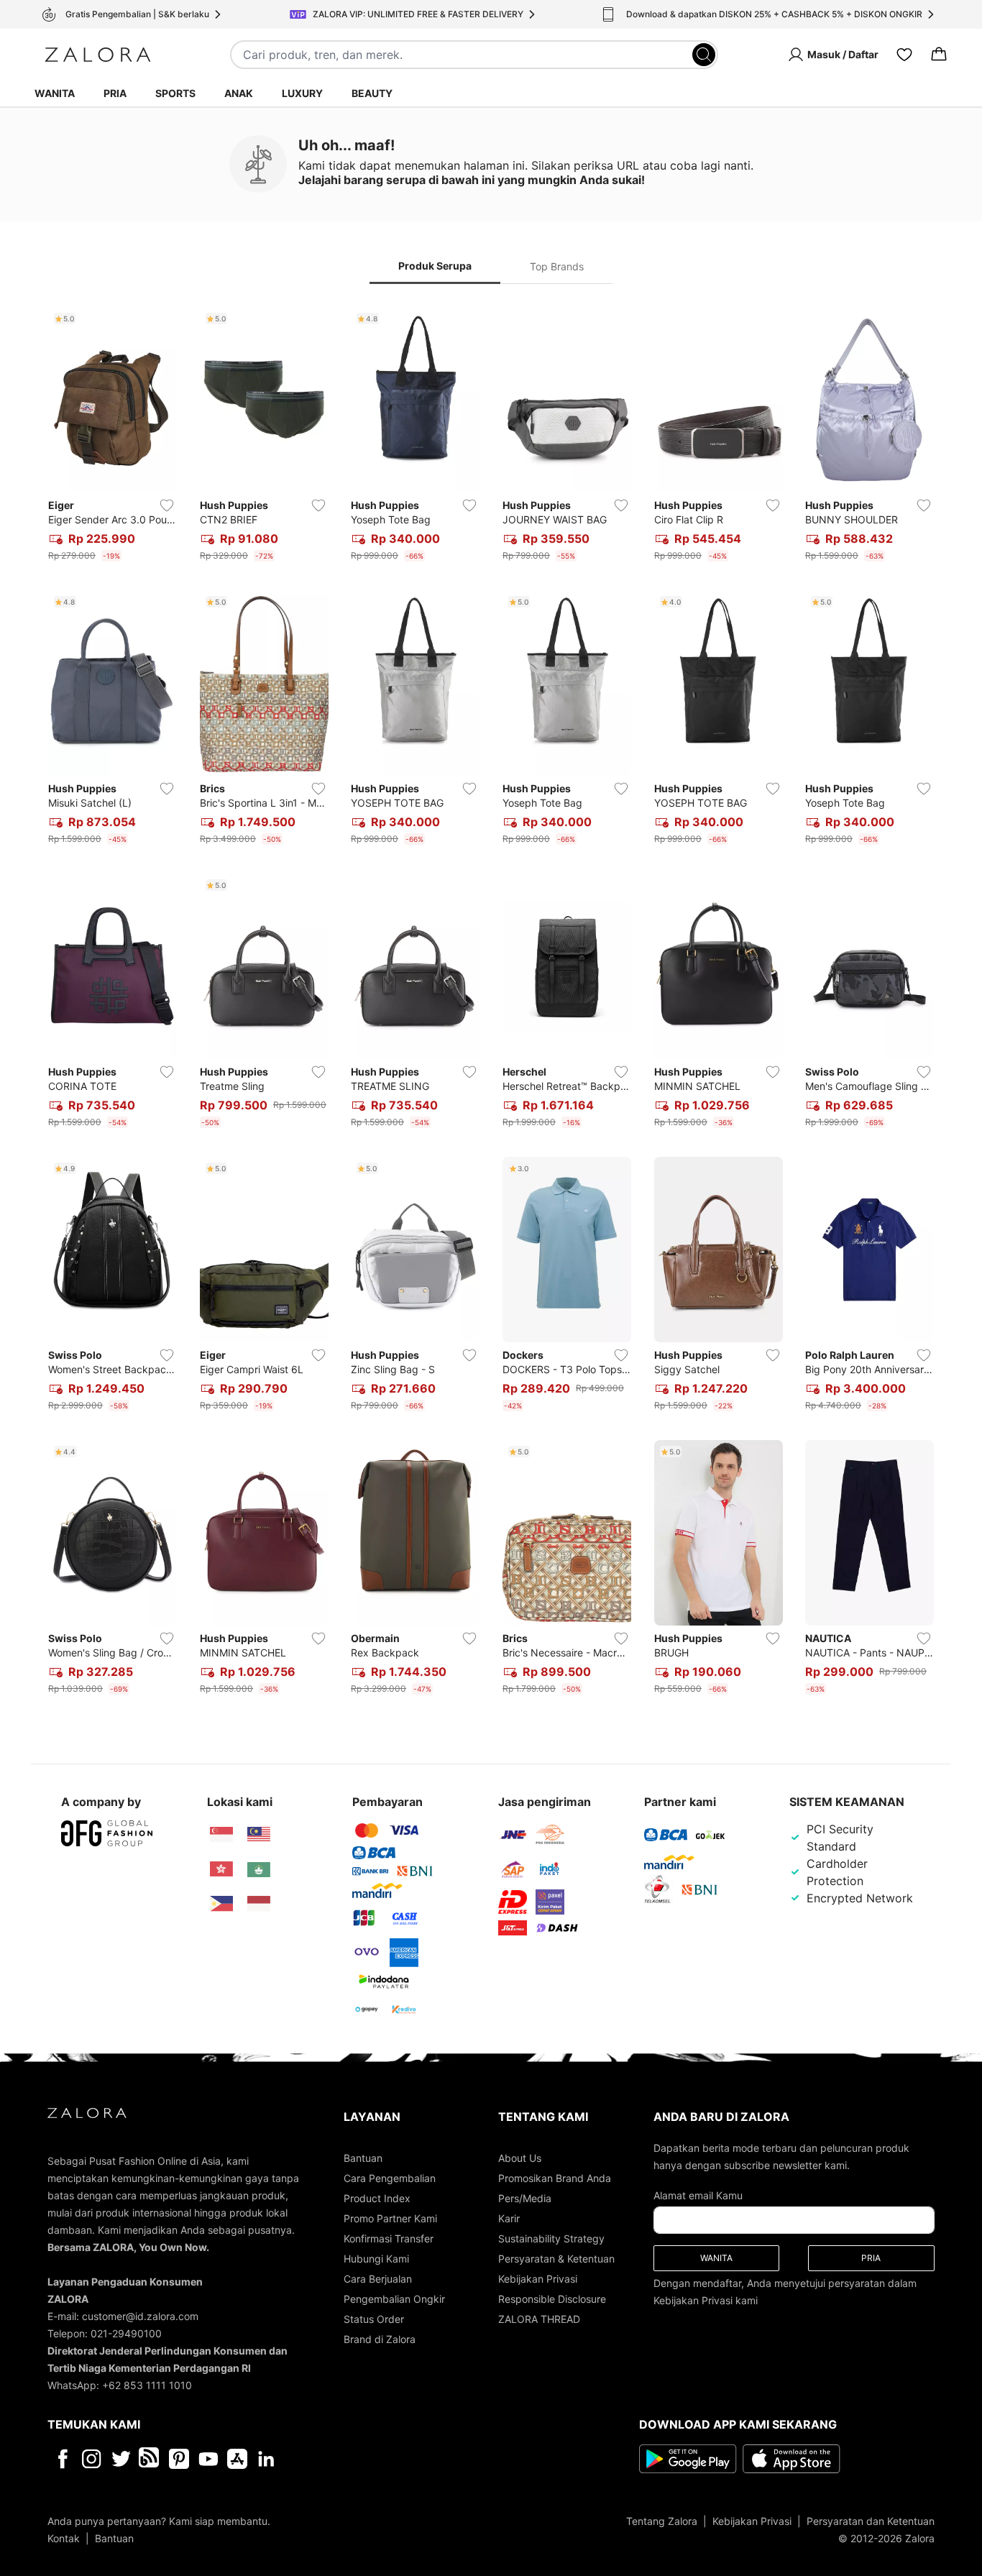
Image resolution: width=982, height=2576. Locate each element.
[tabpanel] (491, 1004)
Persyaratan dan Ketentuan (871, 2521)
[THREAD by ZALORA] (150, 2459)
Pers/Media (525, 2198)
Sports (175, 93)
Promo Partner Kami (390, 2218)
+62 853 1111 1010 (147, 2385)
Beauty (372, 93)
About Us (520, 2158)
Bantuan (363, 2158)
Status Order (374, 2319)
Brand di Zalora (380, 2339)
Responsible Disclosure (552, 2299)
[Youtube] (208, 2459)
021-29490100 (126, 2333)
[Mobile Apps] (237, 2459)
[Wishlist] (904, 55)
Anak (239, 93)
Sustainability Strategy (551, 2238)
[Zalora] (98, 55)
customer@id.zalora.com (140, 2316)
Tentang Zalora (662, 2521)
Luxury (302, 93)
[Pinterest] (179, 2459)
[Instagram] (92, 2459)
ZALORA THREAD (539, 2319)
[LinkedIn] (266, 2459)
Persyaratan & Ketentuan (556, 2259)
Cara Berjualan (378, 2279)
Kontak (64, 2538)
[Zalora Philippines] (221, 1904)
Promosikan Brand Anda (555, 2178)
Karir (509, 2218)
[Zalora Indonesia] (259, 1904)
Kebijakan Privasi (538, 2279)
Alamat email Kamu (698, 2195)
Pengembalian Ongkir (394, 2299)
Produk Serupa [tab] (435, 266)
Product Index (377, 2198)
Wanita (55, 93)
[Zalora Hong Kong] (221, 1869)
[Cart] (939, 55)
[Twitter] (121, 2459)
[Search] (704, 55)
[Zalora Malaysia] (259, 1835)
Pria (115, 93)
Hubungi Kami (376, 2259)
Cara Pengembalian (390, 2178)
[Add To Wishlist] (167, 505)
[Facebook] (62, 2459)
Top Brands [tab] (557, 266)
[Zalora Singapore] (221, 1835)
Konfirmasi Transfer (389, 2238)
